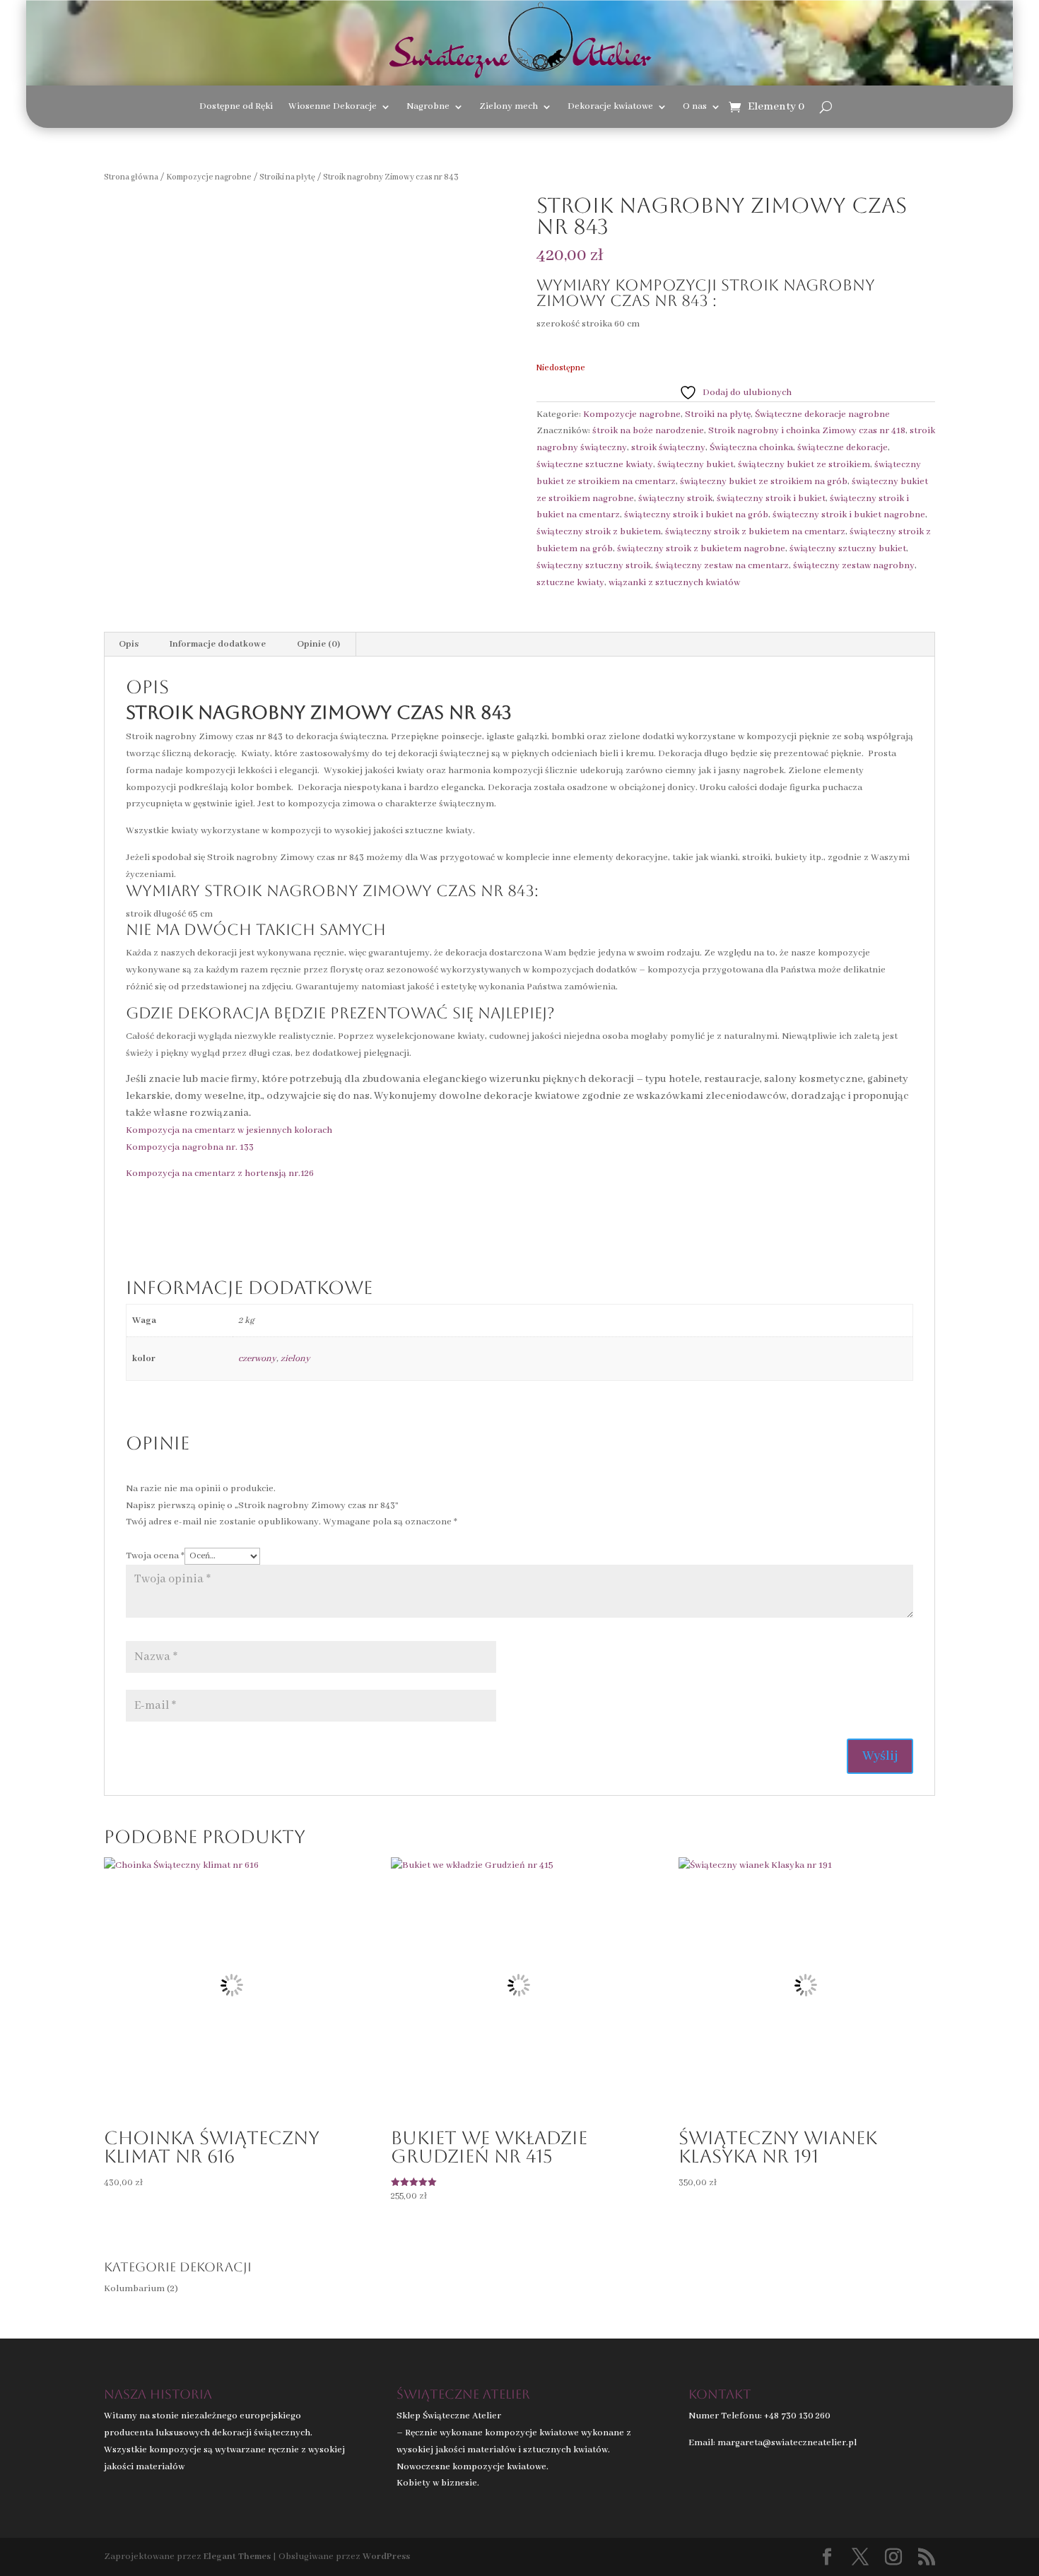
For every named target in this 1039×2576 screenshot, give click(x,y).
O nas (695, 107)
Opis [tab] (129, 644)
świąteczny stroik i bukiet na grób (696, 515)
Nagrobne (428, 107)
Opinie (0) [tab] (318, 644)
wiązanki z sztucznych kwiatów (674, 583)
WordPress (386, 2557)
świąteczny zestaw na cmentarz (722, 566)
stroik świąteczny (668, 448)
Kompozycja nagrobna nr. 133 (190, 1147)
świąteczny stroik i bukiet (771, 499)
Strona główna (131, 177)
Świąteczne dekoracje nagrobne (822, 414)
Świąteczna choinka (751, 448)
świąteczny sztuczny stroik (594, 566)
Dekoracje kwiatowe (610, 107)
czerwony (257, 1359)
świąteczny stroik (675, 499)
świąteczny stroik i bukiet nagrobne (849, 515)
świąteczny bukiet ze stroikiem (804, 465)
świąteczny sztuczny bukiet (848, 549)
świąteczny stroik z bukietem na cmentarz (755, 532)
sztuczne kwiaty (570, 583)
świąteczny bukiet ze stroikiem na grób (764, 482)
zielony (295, 1359)
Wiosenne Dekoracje (333, 107)
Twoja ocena (155, 1556)
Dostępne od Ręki (236, 107)
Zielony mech (509, 107)
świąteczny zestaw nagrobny (854, 566)
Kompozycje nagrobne (209, 177)
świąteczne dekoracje (843, 448)
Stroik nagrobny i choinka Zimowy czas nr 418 (807, 431)
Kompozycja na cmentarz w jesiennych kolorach (229, 1130)
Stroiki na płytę (287, 177)
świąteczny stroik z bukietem (599, 532)
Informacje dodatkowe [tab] (218, 644)
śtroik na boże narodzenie (648, 431)
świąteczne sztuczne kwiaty (595, 465)
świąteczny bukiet (695, 465)
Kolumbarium (134, 2289)
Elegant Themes (237, 2557)
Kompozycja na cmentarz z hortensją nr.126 (220, 1174)
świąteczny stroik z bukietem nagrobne (701, 549)
